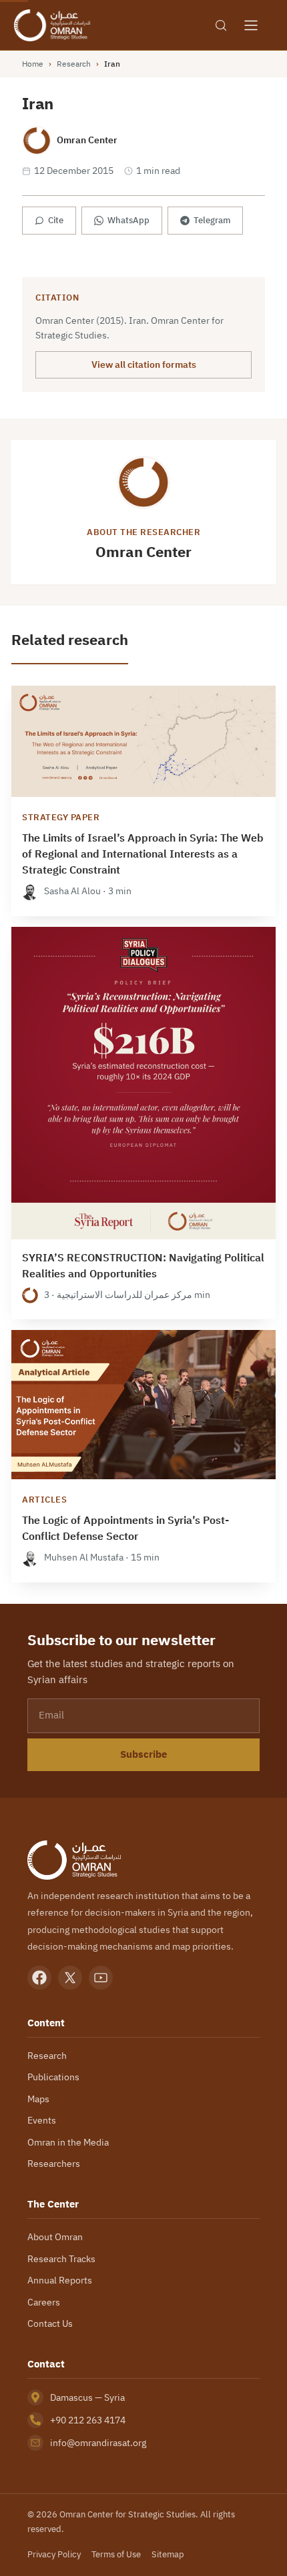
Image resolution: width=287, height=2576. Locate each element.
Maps (38, 2099)
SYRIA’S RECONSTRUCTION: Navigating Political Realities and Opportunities (143, 1266)
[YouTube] (101, 1978)
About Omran (55, 2237)
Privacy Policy (54, 2554)
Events (42, 2120)
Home (33, 64)
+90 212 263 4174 (88, 2420)
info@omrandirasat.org (98, 2443)
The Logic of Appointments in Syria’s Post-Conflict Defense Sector (125, 1529)
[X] (70, 1978)
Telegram (212, 220)
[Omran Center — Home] (52, 25)
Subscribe (143, 1754)
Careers (44, 2302)
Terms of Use (116, 2554)
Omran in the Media (68, 2142)
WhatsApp (128, 220)
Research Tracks (61, 2259)
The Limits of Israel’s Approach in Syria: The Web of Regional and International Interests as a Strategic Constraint (143, 854)
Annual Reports (60, 2280)
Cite (56, 220)
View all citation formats (144, 364)
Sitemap (168, 2554)
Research (74, 64)
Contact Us (50, 2323)
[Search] (221, 25)
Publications (53, 2077)
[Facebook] (39, 1978)
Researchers (54, 2164)
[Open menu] (251, 25)
